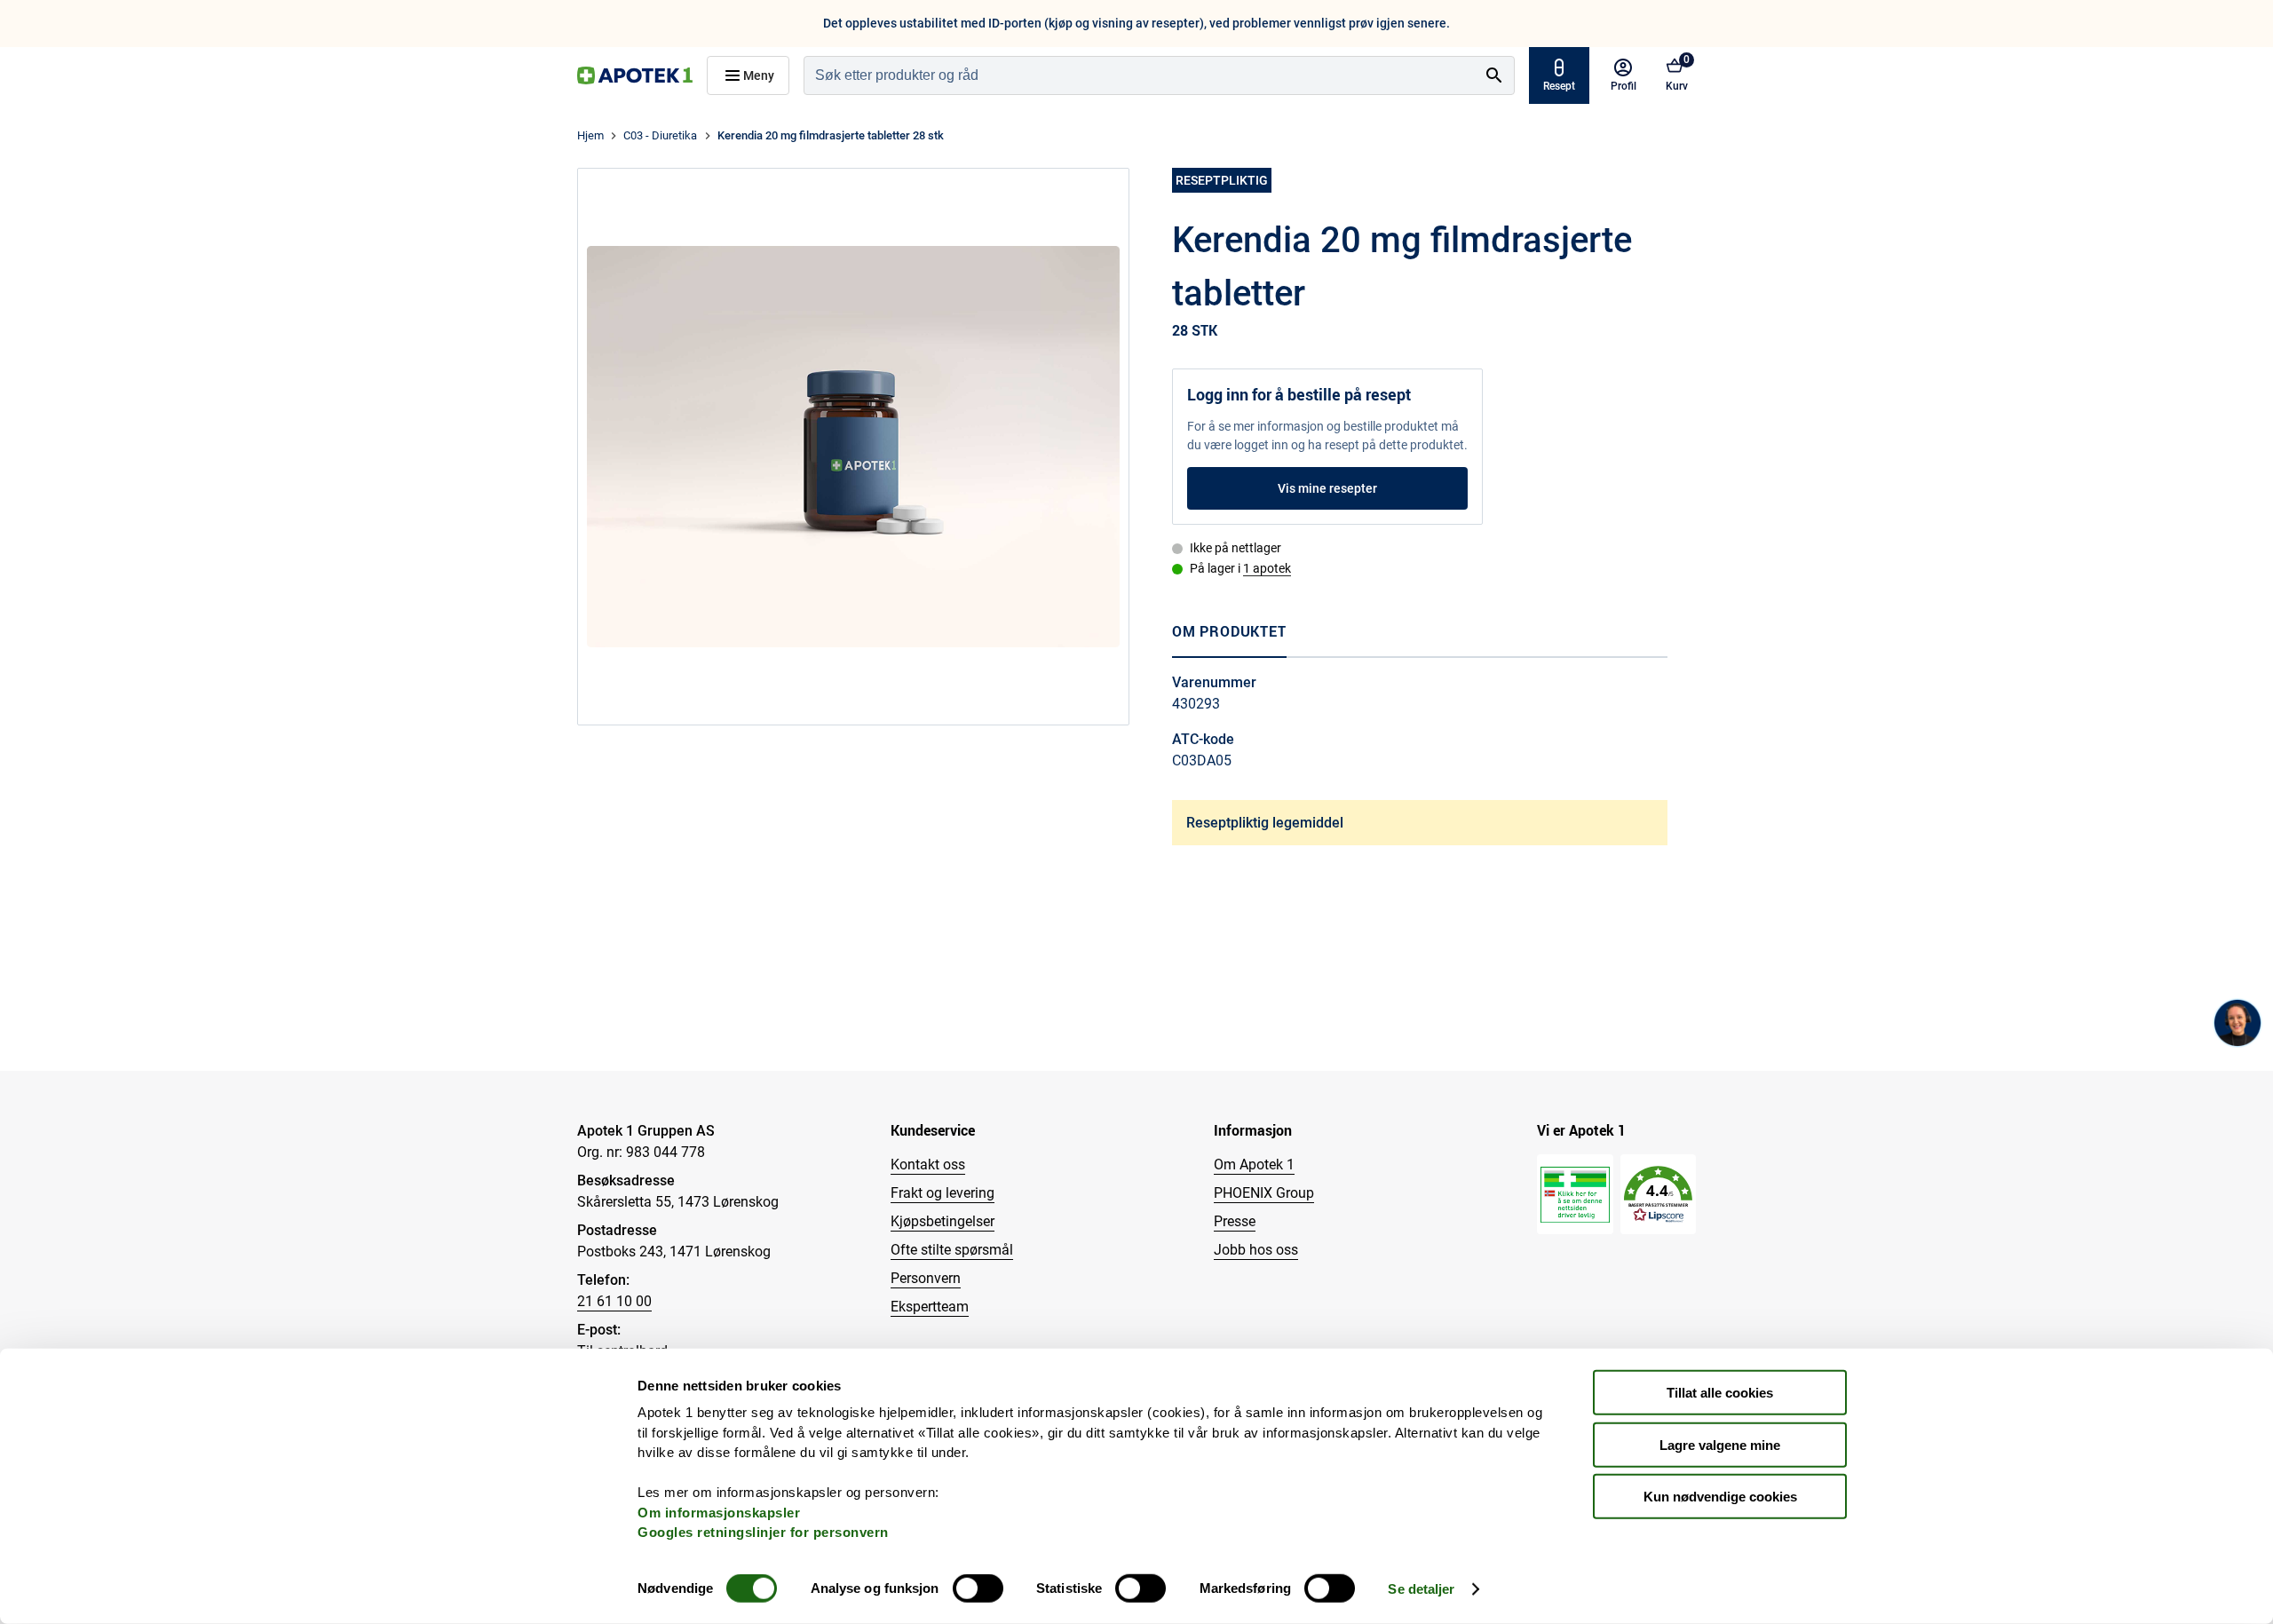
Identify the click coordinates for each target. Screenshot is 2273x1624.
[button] (1658, 1195)
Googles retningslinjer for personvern (763, 1532)
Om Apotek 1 (1254, 1165)
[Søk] (1494, 75)
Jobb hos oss (1256, 1250)
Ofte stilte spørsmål (952, 1250)
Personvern (926, 1278)
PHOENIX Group (1264, 1193)
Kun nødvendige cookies (1720, 1497)
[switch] (978, 1588)
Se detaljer (1421, 1589)
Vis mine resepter (1327, 488)
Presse (1235, 1221)
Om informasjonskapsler (719, 1512)
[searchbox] (1140, 75)
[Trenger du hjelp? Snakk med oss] (2237, 1023)
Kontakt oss (928, 1165)
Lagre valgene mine (1720, 1444)
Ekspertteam (930, 1307)
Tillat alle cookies (1720, 1393)
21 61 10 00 (614, 1301)
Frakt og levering (942, 1193)
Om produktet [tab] (1229, 631)
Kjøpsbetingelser (942, 1221)
